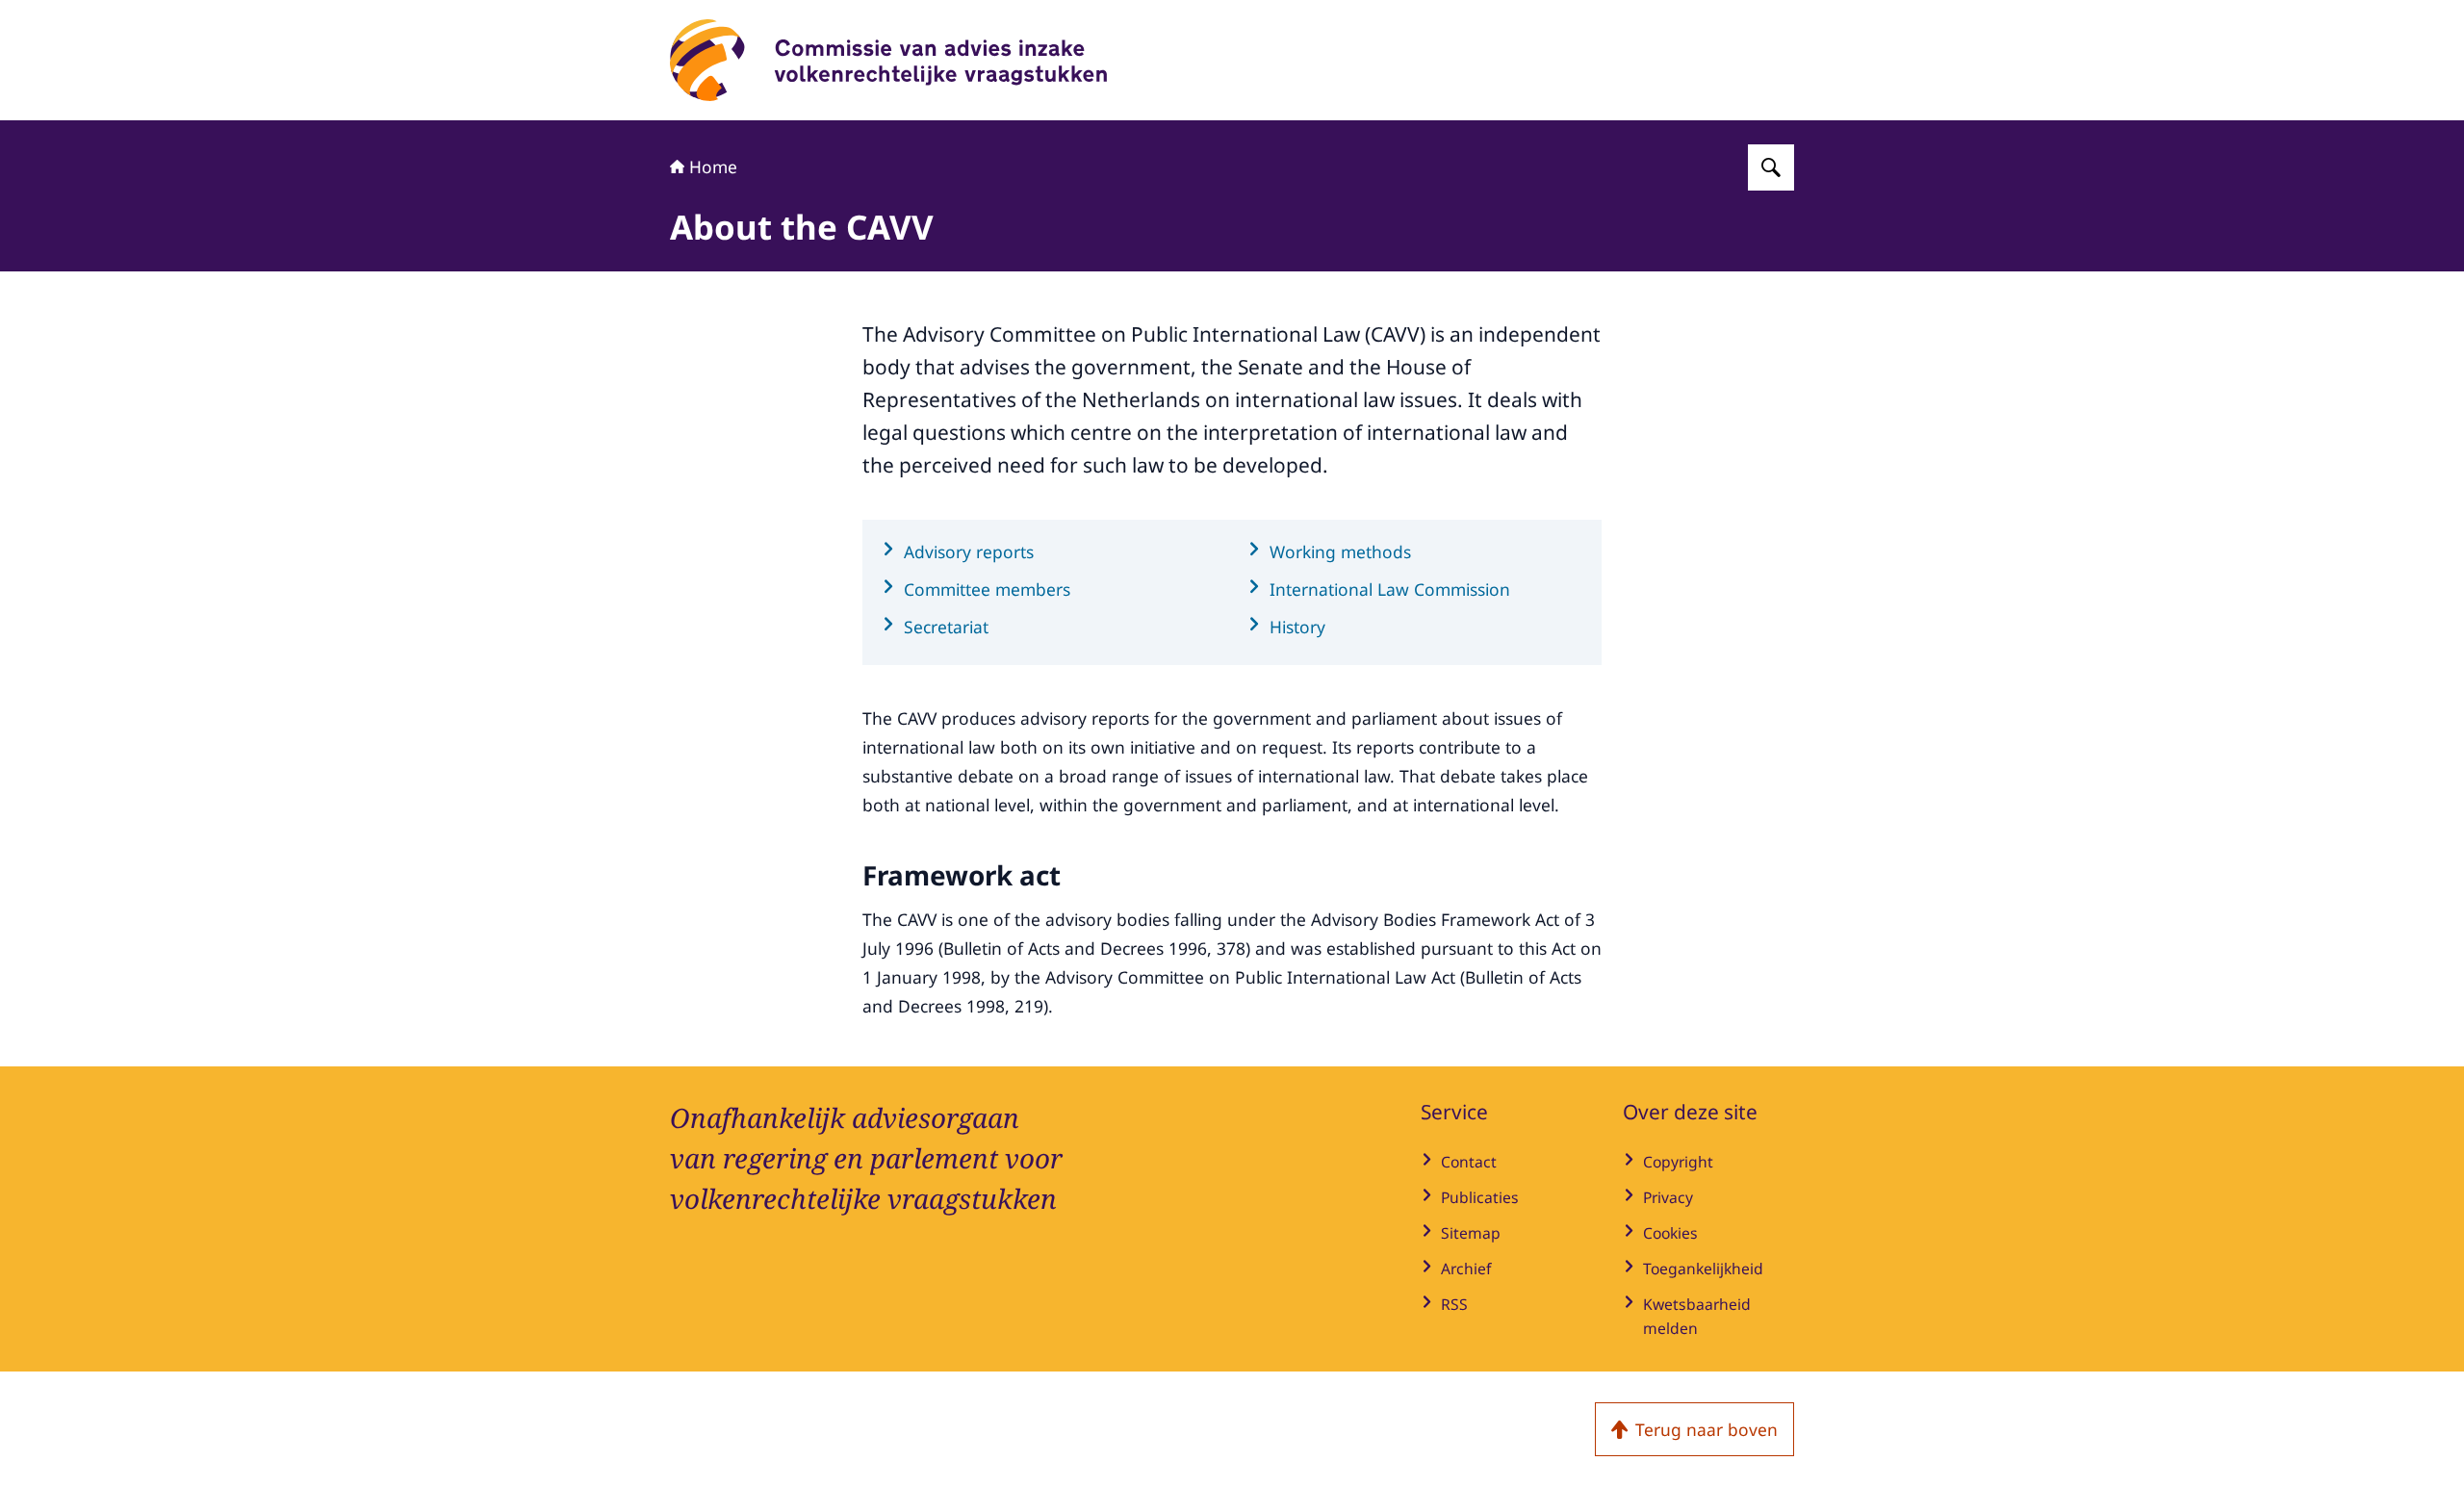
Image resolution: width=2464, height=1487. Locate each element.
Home (713, 167)
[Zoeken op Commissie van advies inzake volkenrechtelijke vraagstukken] (1771, 167)
